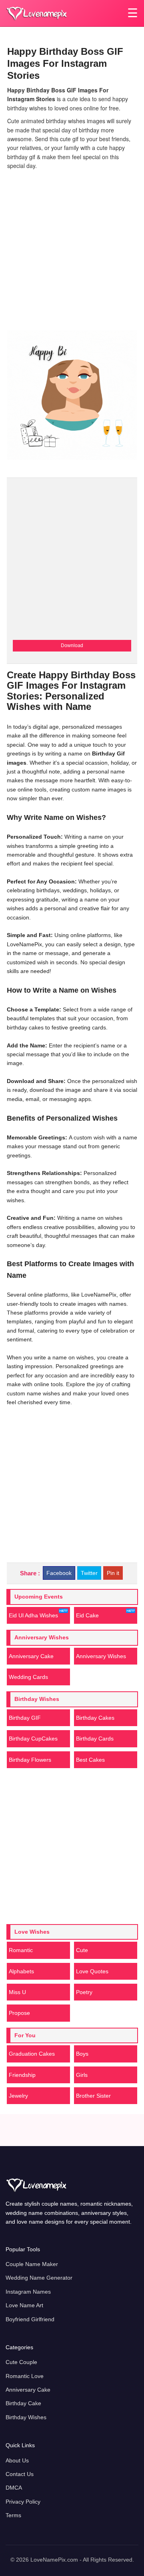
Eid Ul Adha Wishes (33, 1615)
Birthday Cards (95, 1739)
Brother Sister (93, 2096)
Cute (82, 1950)
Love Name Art (24, 2305)
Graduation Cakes (32, 2054)
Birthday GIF (25, 1718)
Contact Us (20, 2474)
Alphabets (21, 1971)
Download (72, 645)
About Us (17, 2460)
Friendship (22, 2075)
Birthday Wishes (26, 2417)
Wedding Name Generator (39, 2278)
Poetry (84, 1992)
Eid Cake (87, 1615)
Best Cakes (90, 1760)
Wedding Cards (28, 1677)
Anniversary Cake (31, 1656)
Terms (13, 2515)
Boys (82, 2054)
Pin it (113, 1573)
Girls (82, 2075)
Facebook (59, 1573)
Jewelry (18, 2096)
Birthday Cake (23, 2403)
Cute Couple (21, 2362)
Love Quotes (92, 1971)
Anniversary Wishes (101, 1656)
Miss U (17, 1992)
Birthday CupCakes (33, 1739)
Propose (19, 2013)
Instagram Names (28, 2292)
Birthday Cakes (95, 1718)
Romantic (21, 1950)
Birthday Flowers (30, 1760)
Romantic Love (25, 2376)
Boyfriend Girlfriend (30, 2319)
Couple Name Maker (32, 2264)
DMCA (14, 2488)
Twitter (89, 1573)
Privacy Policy (23, 2502)
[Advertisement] (72, 248)
